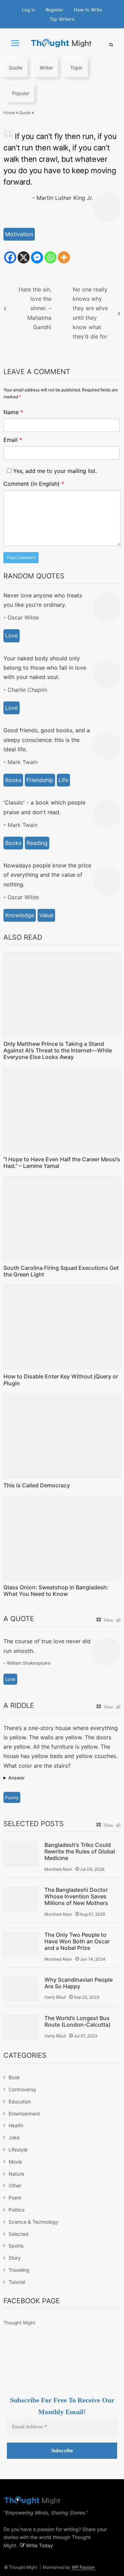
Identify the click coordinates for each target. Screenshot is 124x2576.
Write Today (39, 2545)
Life (63, 780)
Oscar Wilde (23, 617)
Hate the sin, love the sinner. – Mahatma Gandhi (35, 308)
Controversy (22, 2089)
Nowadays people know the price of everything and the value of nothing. (47, 875)
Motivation (19, 234)
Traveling (19, 2270)
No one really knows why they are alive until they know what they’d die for (90, 313)
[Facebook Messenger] (37, 257)
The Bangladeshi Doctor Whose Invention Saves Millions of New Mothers (76, 1896)
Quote (15, 68)
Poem (15, 2198)
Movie (15, 2162)
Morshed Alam (58, 1869)
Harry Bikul (55, 1997)
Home (9, 113)
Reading (37, 843)
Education (20, 2101)
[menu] (15, 43)
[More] (64, 257)
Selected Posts (34, 1824)
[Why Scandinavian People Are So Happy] (21, 1989)
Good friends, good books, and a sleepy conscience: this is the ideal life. (47, 740)
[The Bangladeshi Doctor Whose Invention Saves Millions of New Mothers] (21, 1899)
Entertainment (24, 2114)
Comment (34, 484)
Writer (46, 68)
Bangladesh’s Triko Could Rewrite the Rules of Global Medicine (80, 1852)
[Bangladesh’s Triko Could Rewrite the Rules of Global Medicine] (21, 1854)
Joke (14, 2137)
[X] (24, 257)
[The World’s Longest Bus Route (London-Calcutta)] (21, 2027)
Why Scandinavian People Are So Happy (79, 1983)
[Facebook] (10, 257)
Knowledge (20, 915)
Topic (76, 68)
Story (15, 2258)
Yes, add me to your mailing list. (54, 471)
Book (14, 2077)
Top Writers (62, 19)
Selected (19, 2234)
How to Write (88, 10)
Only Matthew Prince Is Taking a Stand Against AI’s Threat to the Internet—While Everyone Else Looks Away (58, 1050)
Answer (17, 1778)
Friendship (40, 780)
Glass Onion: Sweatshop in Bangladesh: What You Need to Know (56, 1591)
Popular (21, 93)
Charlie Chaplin (27, 690)
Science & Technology (34, 2222)
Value (46, 915)
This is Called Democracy (37, 1485)
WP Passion (83, 2567)
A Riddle (19, 1705)
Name (13, 412)
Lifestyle (18, 2150)
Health (16, 2125)
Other (15, 2186)
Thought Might (19, 2323)
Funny (12, 1797)
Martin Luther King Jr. (65, 198)
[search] (111, 44)
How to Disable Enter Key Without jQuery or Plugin (61, 1380)
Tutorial (17, 2282)
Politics (17, 2210)
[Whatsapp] (50, 257)
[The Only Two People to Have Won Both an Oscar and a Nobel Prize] (21, 1944)
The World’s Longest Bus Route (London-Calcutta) (77, 2021)
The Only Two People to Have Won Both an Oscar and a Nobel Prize (77, 1941)
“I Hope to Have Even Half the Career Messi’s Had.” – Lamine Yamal (62, 1163)
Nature (16, 2174)
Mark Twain (23, 762)
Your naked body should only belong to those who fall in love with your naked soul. (45, 668)
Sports (16, 2246)
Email (13, 440)
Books (13, 780)
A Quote (19, 1619)
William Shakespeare (29, 1663)
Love (12, 635)
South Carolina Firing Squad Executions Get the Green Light (61, 1271)
